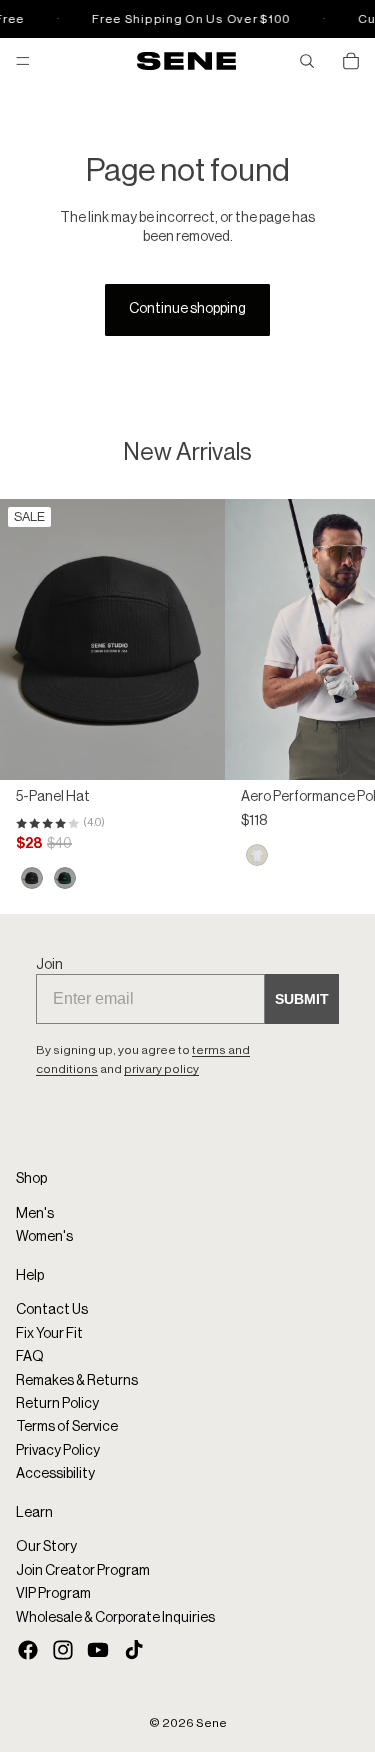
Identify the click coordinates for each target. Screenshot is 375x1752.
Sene (211, 1723)
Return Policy (57, 1404)
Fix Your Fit (49, 1334)
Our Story (46, 1547)
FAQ (30, 1357)
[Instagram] (63, 1650)
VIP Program (53, 1594)
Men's (35, 1214)
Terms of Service (67, 1427)
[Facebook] (28, 1650)
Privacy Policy (58, 1451)
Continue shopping (187, 309)
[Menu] (23, 61)
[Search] (307, 61)
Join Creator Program (83, 1570)
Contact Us (52, 1310)
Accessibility (55, 1474)
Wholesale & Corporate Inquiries (115, 1617)
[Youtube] (98, 1650)
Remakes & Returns (77, 1380)
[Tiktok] (134, 1650)
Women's (44, 1237)
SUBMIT (302, 999)
